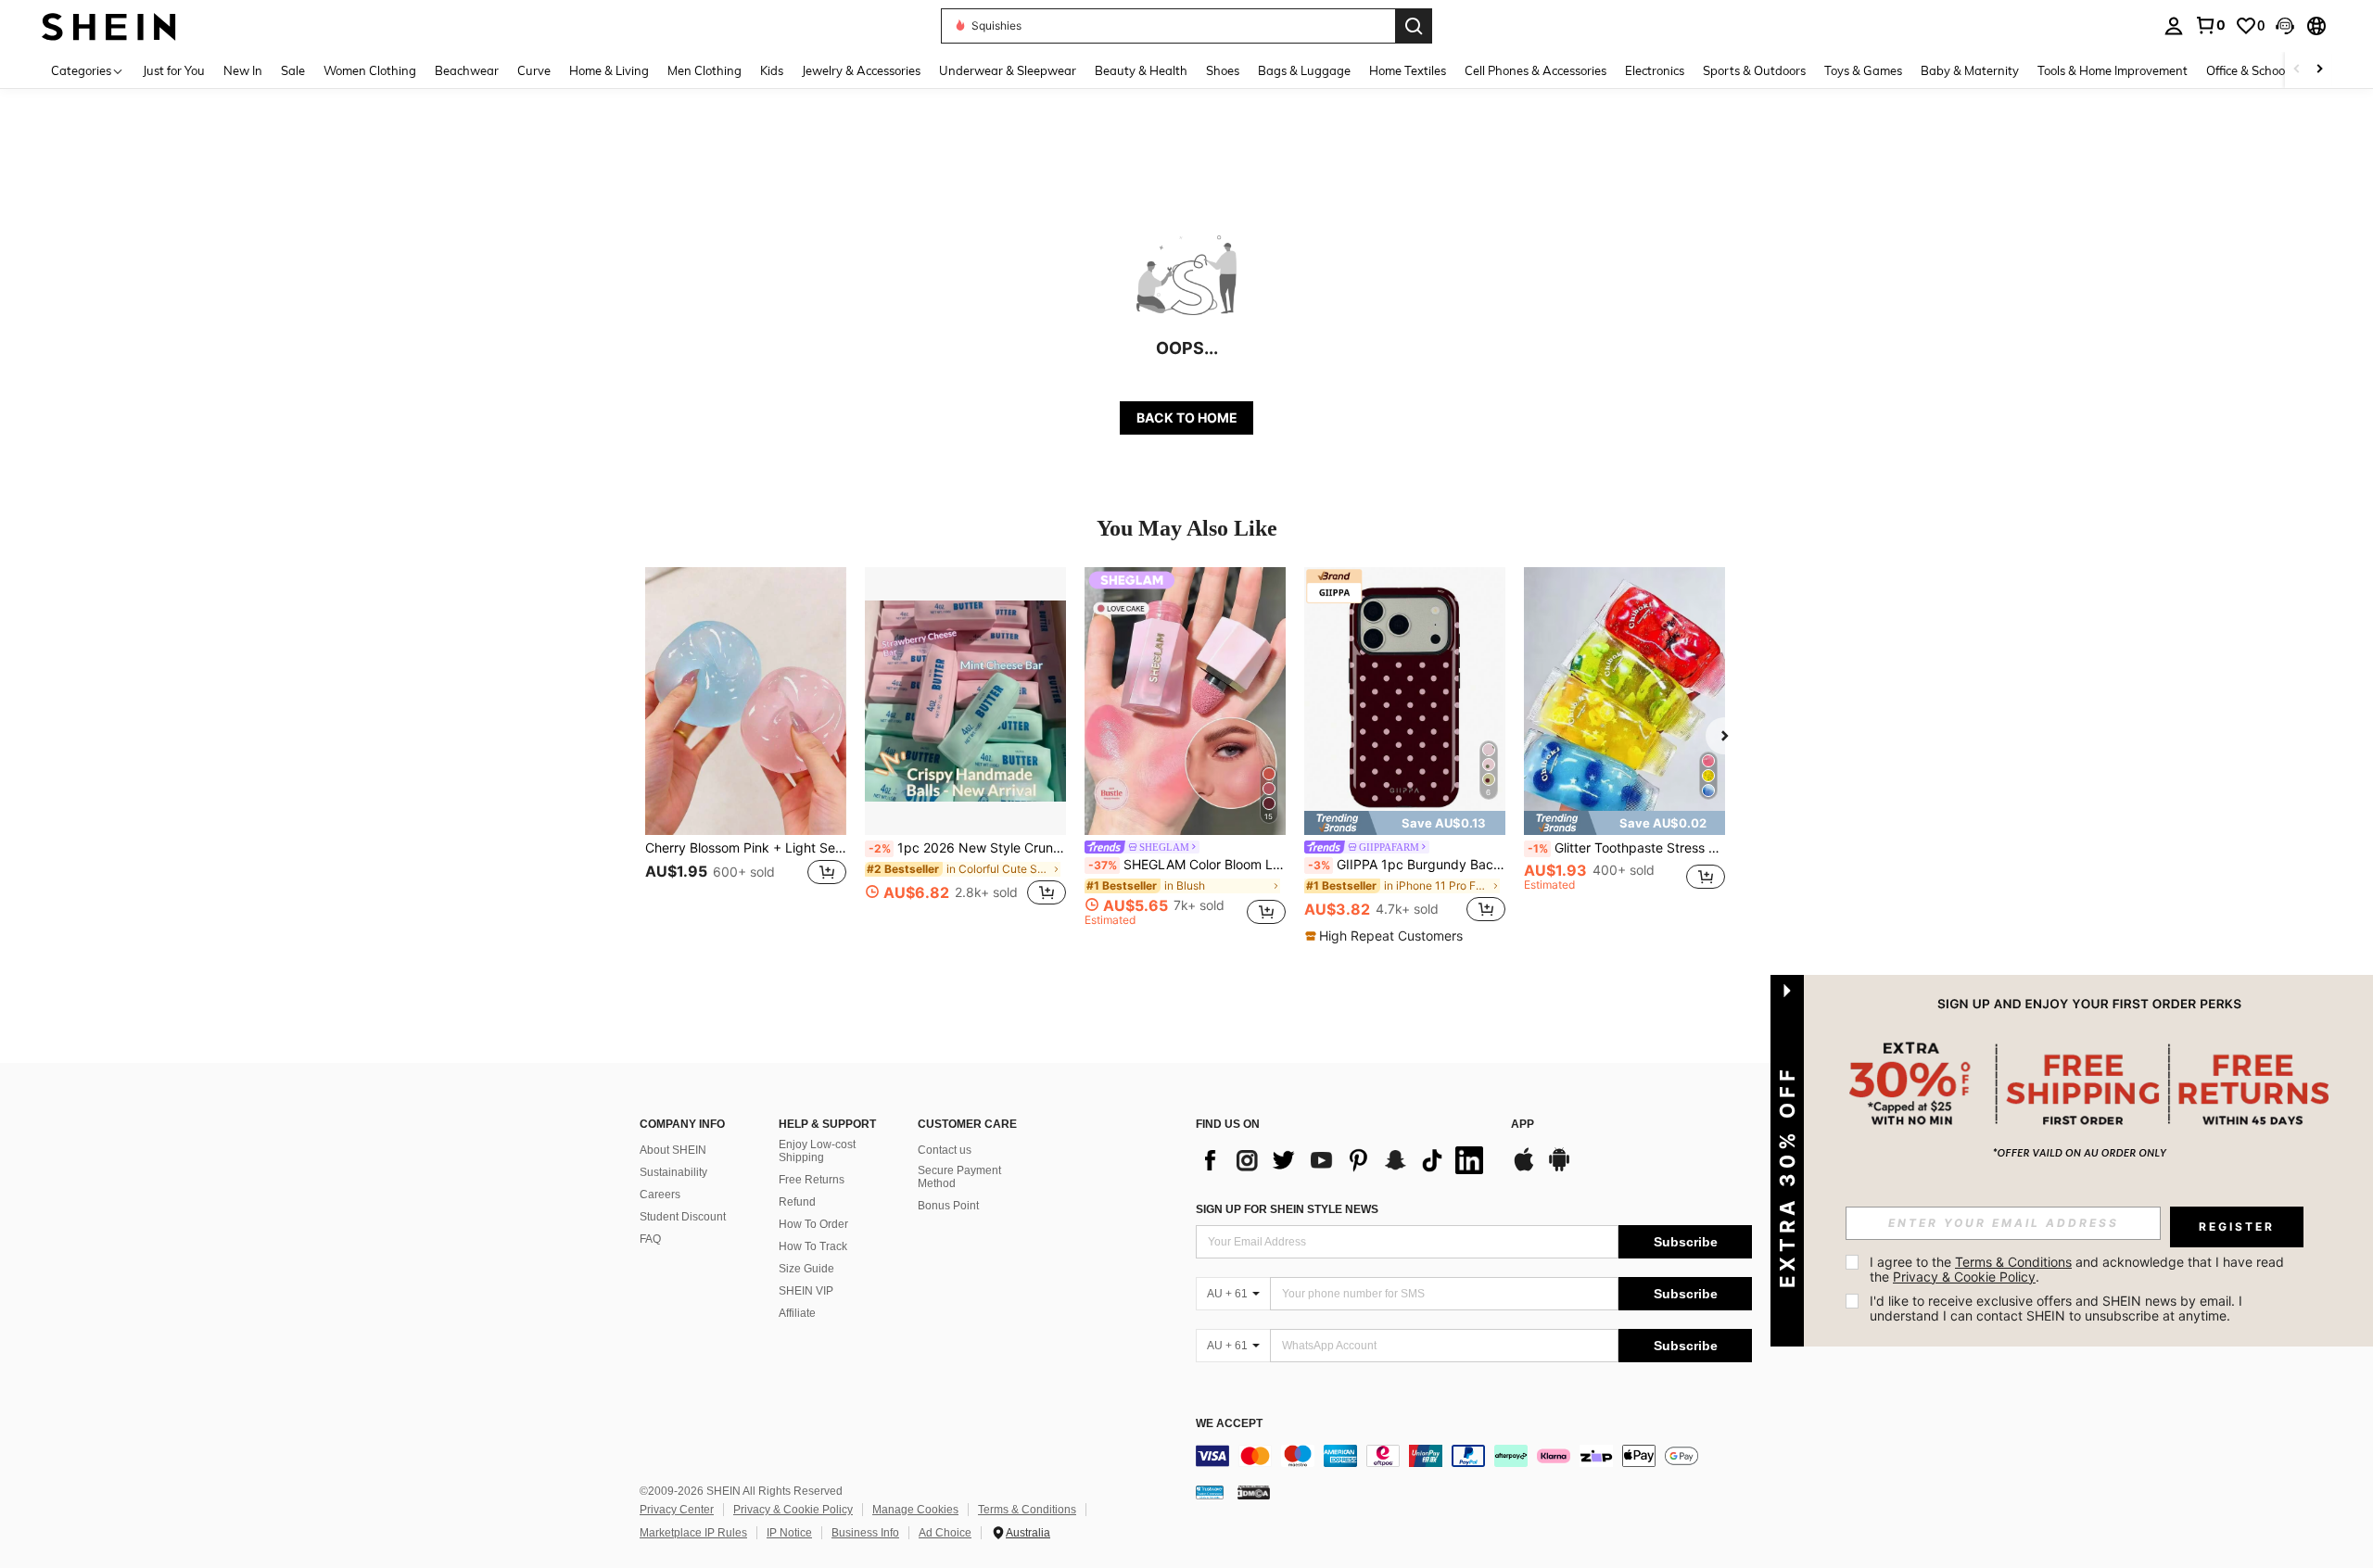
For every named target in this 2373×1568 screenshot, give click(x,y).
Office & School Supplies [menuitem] (2272, 70)
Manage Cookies (915, 1510)
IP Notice (789, 1533)
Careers (660, 1195)
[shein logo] (109, 25)
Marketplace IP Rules (693, 1533)
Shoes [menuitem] (1223, 70)
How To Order (813, 1224)
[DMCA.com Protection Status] (1254, 1492)
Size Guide (806, 1269)
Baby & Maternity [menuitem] (1970, 70)
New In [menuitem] (243, 70)
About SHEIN (673, 1150)
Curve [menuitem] (534, 70)
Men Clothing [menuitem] (704, 70)
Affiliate (797, 1313)
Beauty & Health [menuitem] (1141, 70)
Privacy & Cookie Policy (793, 1510)
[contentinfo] (1474, 1456)
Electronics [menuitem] (1655, 70)
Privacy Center (677, 1510)
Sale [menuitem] (293, 70)
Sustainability (673, 1172)
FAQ (650, 1239)
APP (1523, 1125)
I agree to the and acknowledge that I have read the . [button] (2079, 1269)
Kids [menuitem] (772, 70)
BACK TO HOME (1187, 417)
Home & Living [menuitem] (609, 70)
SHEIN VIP (806, 1291)
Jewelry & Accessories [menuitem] (861, 70)
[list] (1344, 1160)
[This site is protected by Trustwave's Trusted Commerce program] (1210, 1492)
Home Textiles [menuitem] (1408, 70)
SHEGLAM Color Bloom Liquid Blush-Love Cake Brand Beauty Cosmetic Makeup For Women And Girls (1187, 865)
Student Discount (683, 1217)
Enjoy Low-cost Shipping (817, 1151)
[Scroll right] (2319, 70)
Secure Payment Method (959, 1177)
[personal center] (2174, 26)
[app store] (1524, 1169)
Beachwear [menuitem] (467, 70)
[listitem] (746, 746)
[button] (2285, 26)
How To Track (813, 1246)
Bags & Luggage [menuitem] (1304, 70)
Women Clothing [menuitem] (370, 70)
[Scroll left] (2297, 70)
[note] (1405, 823)
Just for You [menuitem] (174, 70)
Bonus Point (948, 1206)
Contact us (945, 1150)
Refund (797, 1202)
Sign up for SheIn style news (1287, 1209)
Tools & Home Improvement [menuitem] (2113, 70)
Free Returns (812, 1180)
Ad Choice (945, 1533)
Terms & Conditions (1027, 1510)
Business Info (865, 1533)
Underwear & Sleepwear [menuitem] (1008, 70)
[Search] (1414, 26)
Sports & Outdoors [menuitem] (1754, 70)
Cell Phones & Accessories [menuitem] (1535, 70)
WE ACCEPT (1229, 1424)
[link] (2210, 25)
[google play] (1559, 1169)
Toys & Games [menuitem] (1863, 70)
